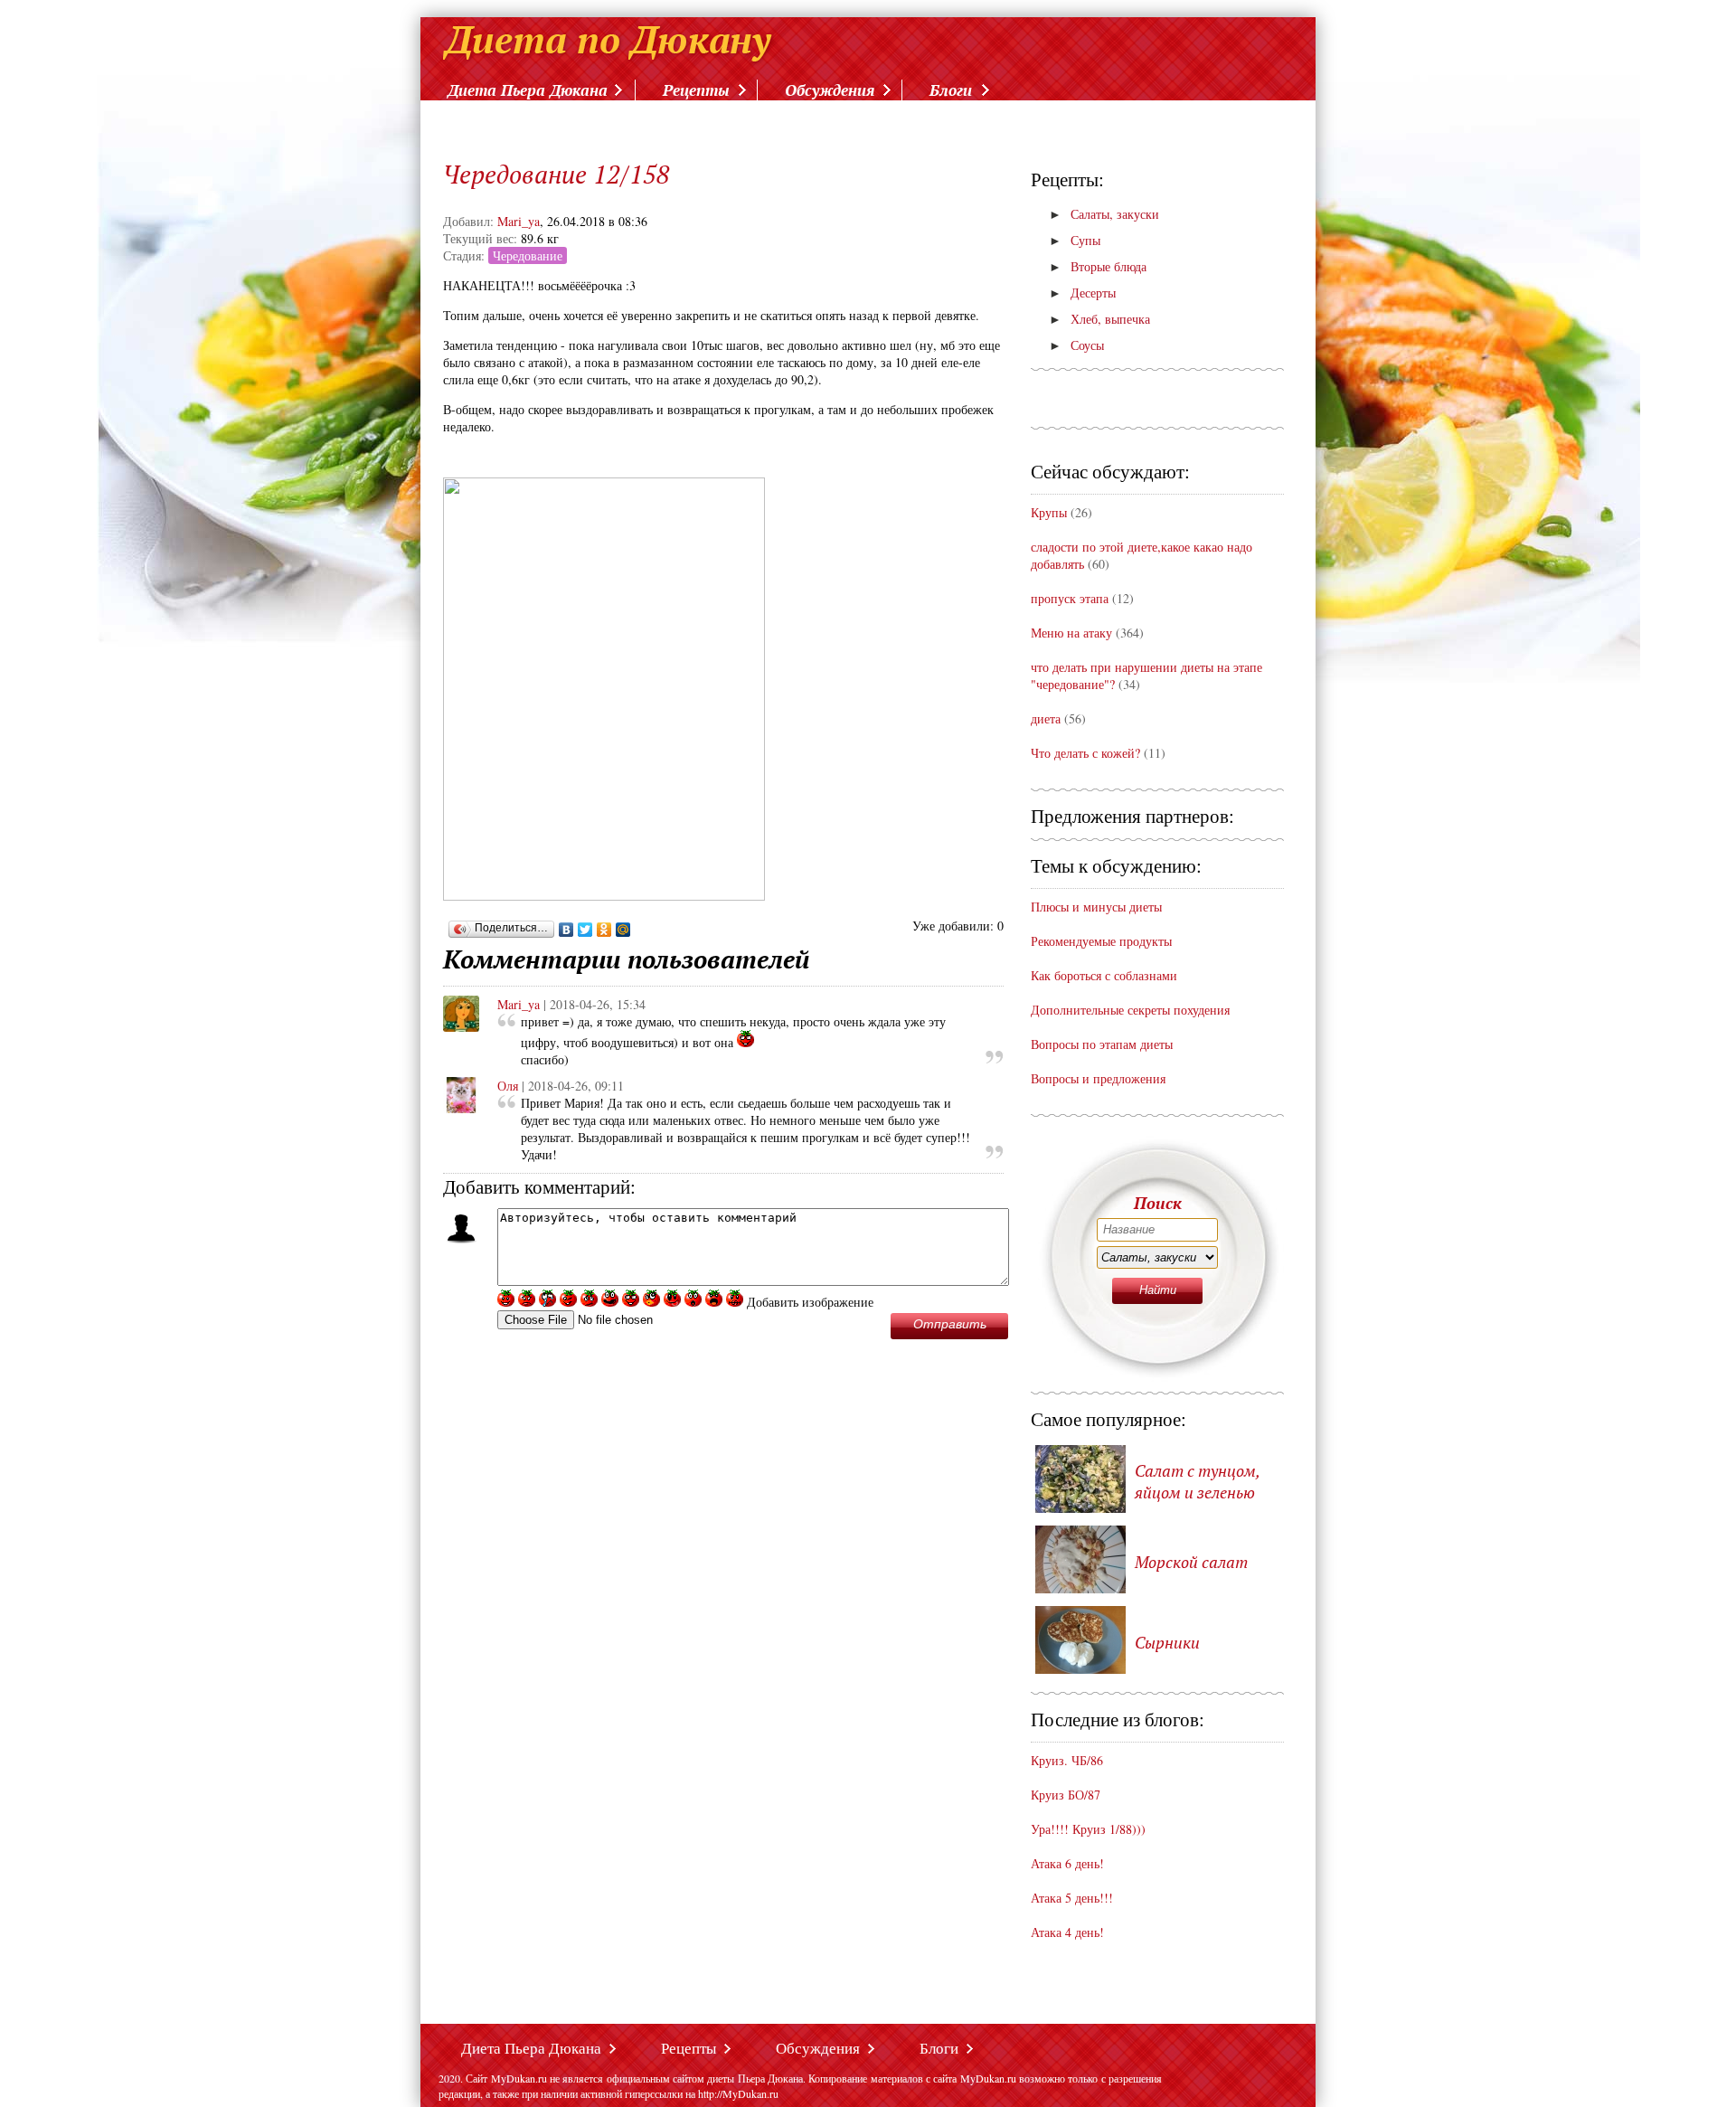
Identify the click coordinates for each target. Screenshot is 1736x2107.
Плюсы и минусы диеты (1096, 907)
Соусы (1076, 345)
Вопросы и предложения (1098, 1078)
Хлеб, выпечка (1099, 319)
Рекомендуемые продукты (1101, 941)
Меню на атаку (1073, 633)
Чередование (528, 255)
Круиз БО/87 (1066, 1795)
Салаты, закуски (1104, 214)
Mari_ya (519, 221)
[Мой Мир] (623, 930)
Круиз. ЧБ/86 (1067, 1760)
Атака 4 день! (1067, 1932)
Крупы (1049, 512)
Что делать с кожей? (1085, 753)
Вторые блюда (1098, 266)
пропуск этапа (1070, 598)
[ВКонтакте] (566, 930)
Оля (508, 1086)
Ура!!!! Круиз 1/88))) (1088, 1829)
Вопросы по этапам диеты (1102, 1044)
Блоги (951, 90)
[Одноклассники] (604, 930)
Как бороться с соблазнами (1104, 975)
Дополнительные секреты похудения (1130, 1010)
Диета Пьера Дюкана (528, 90)
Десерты (1082, 293)
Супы (1075, 240)
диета (1046, 718)
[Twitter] (585, 930)
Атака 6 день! (1067, 1863)
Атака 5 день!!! (1072, 1898)
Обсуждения (830, 90)
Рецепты (696, 90)
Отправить (950, 1324)
